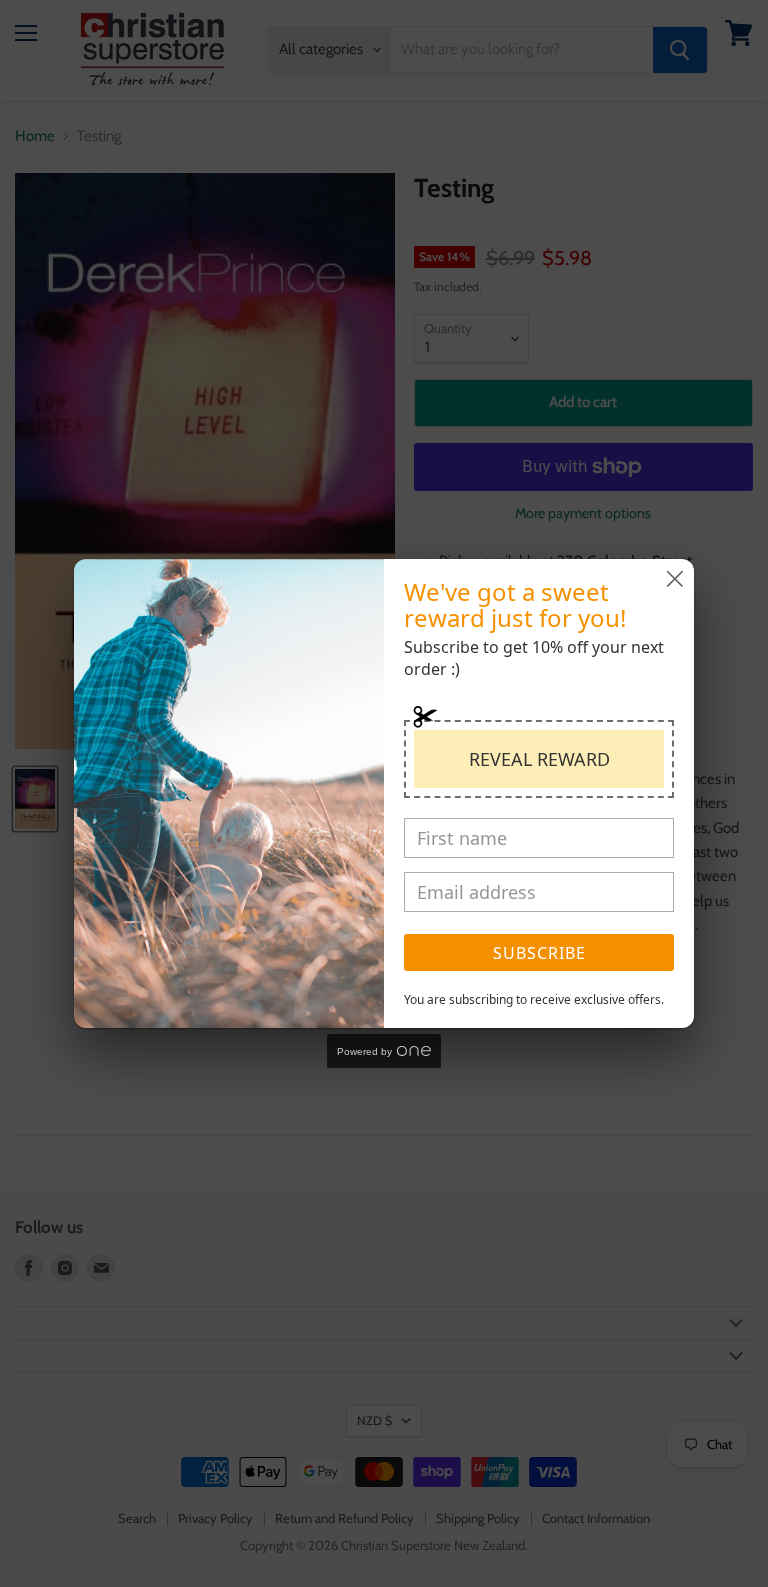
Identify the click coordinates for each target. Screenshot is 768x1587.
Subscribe (539, 953)
